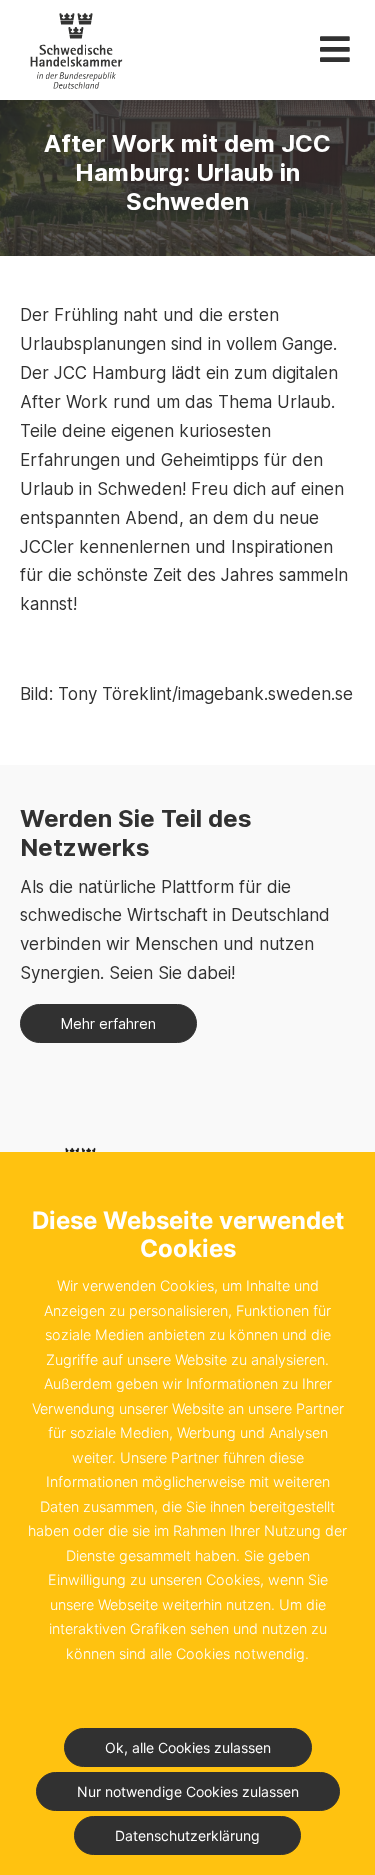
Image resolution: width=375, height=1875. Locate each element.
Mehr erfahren (108, 1023)
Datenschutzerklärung (187, 1835)
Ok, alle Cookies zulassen (188, 1747)
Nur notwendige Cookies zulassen (188, 1791)
